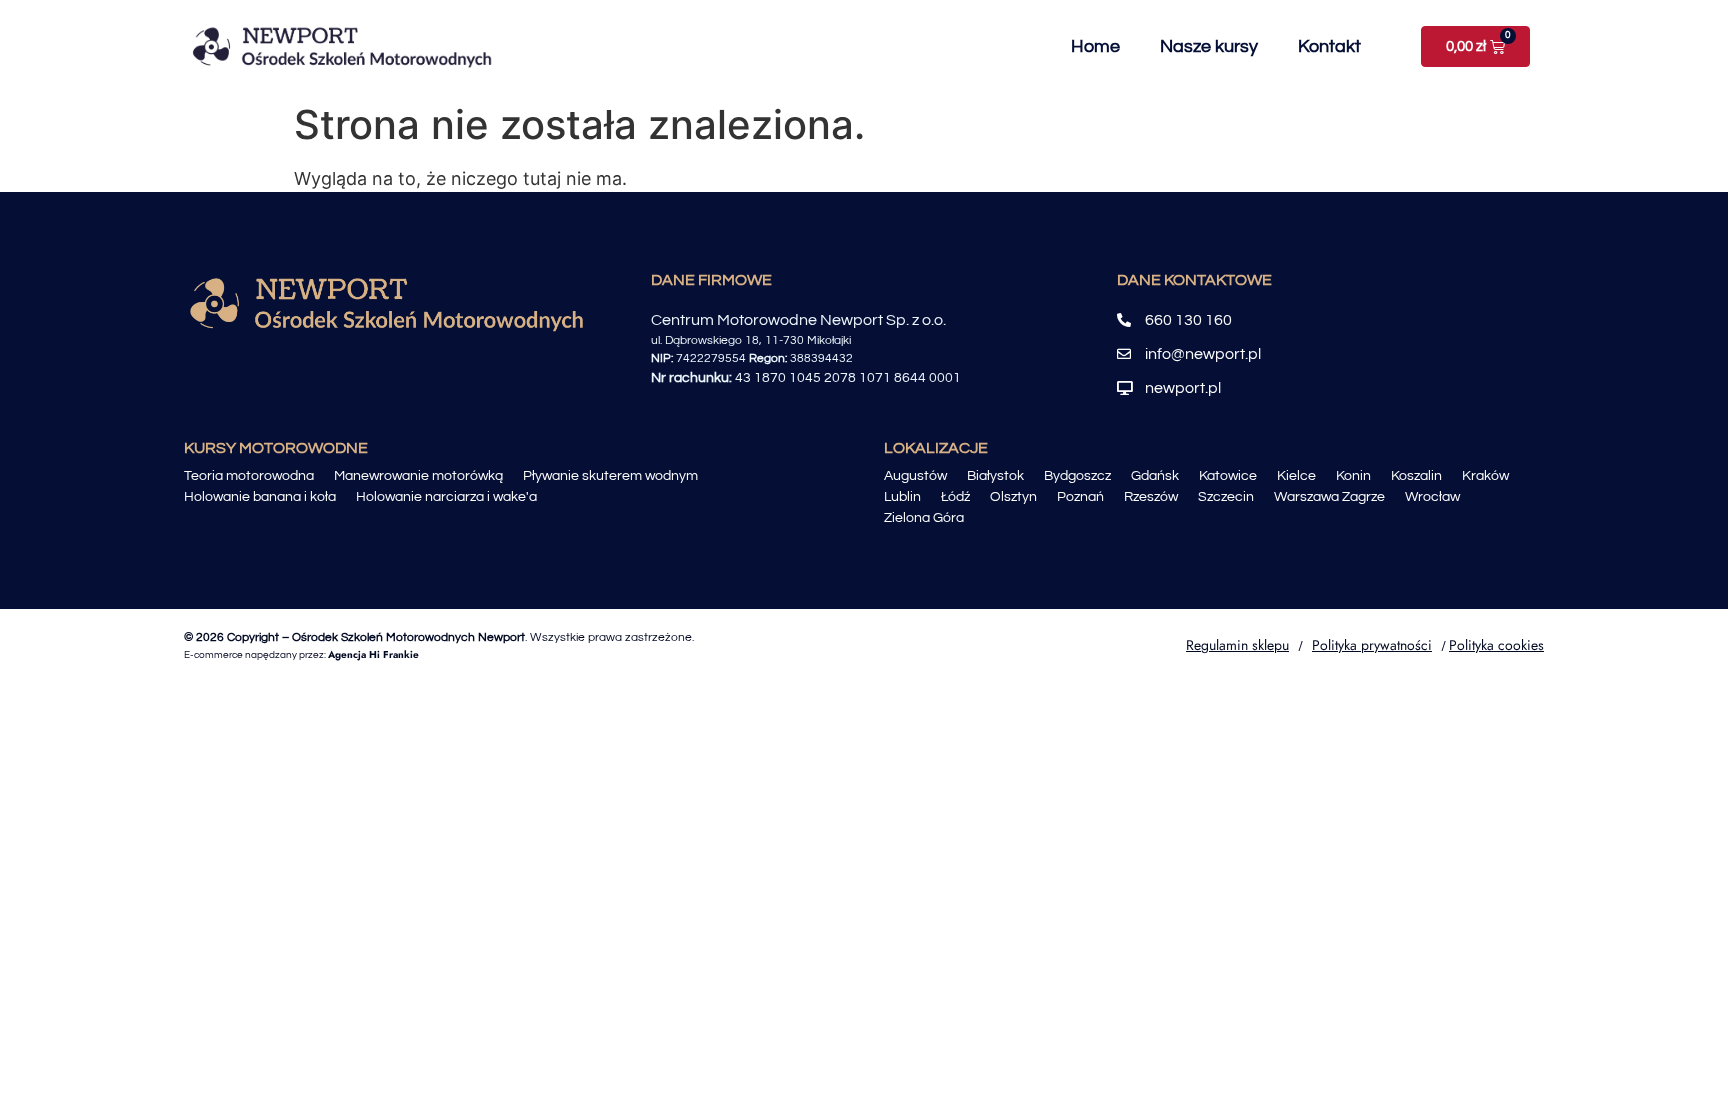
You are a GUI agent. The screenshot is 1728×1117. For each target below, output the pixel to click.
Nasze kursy (1209, 46)
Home (1095, 46)
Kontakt (1329, 46)
